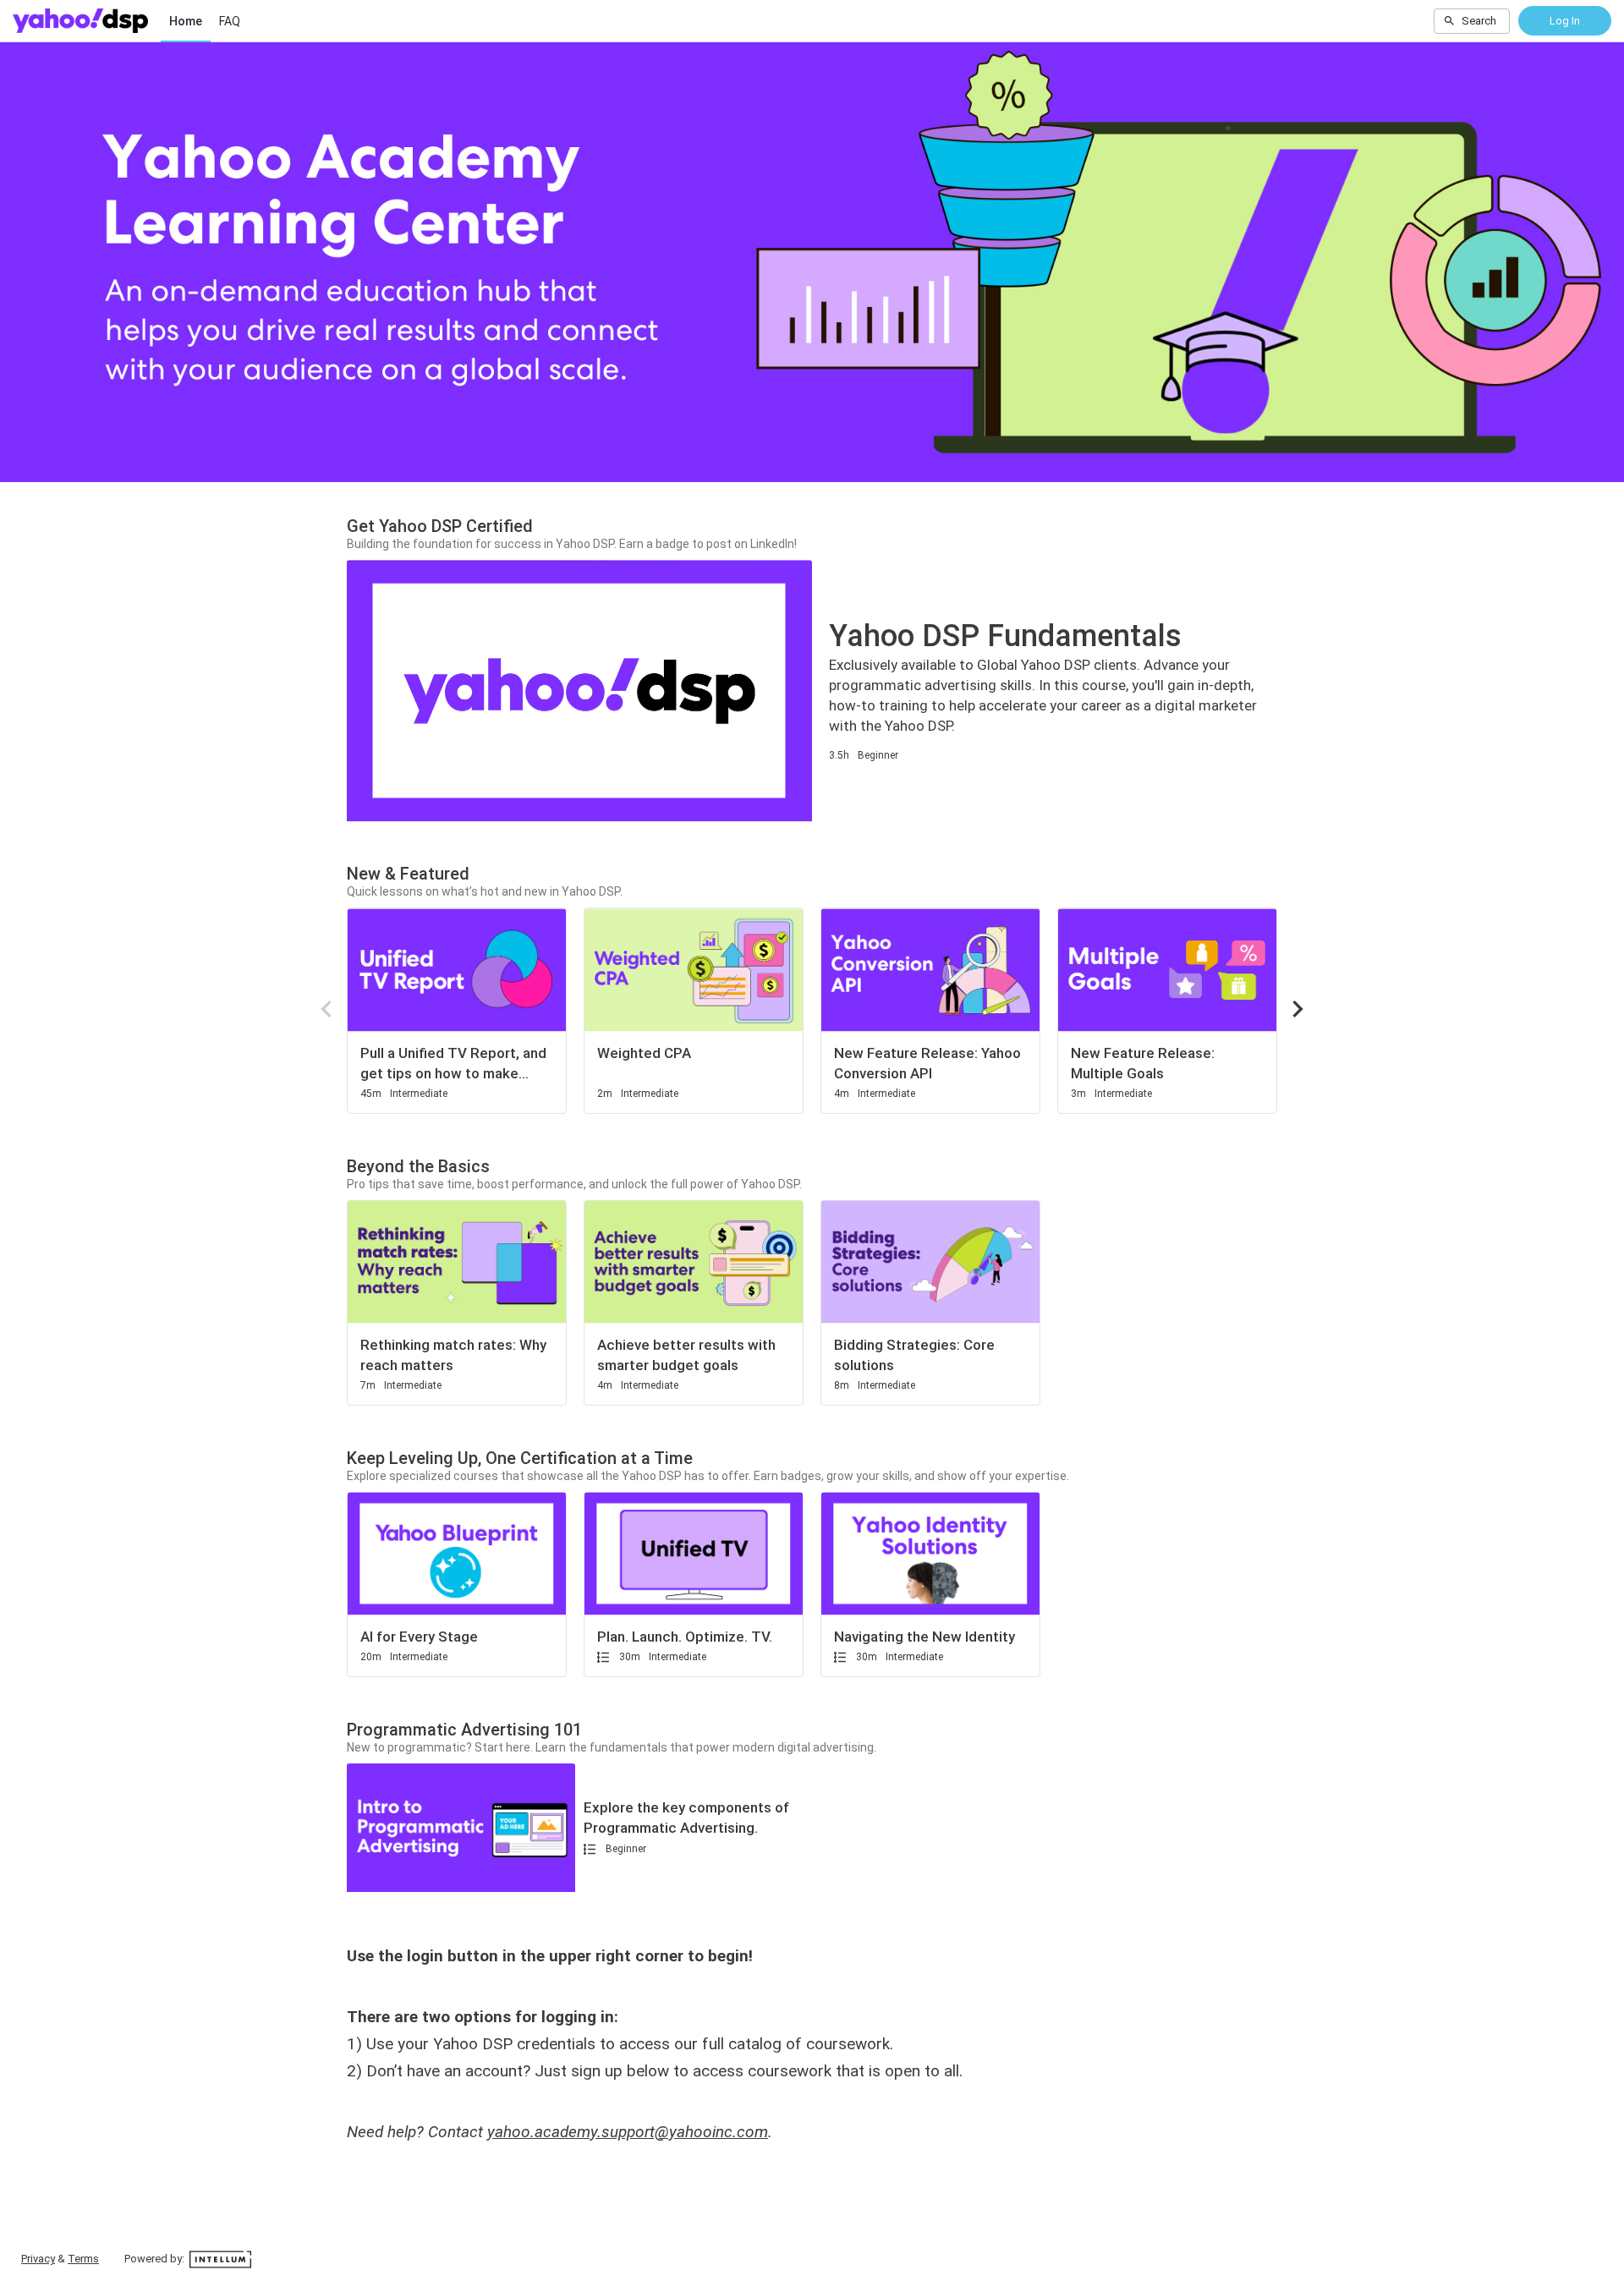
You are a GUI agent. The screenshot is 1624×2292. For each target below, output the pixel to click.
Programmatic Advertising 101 (464, 1730)
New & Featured (408, 874)
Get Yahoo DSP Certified (440, 526)
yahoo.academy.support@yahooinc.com (628, 2132)
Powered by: (156, 2259)
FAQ (230, 21)
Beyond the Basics (418, 1166)
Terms (83, 2259)
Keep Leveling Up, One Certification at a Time (520, 1458)
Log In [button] (1565, 21)
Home (186, 21)
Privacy (38, 2259)
